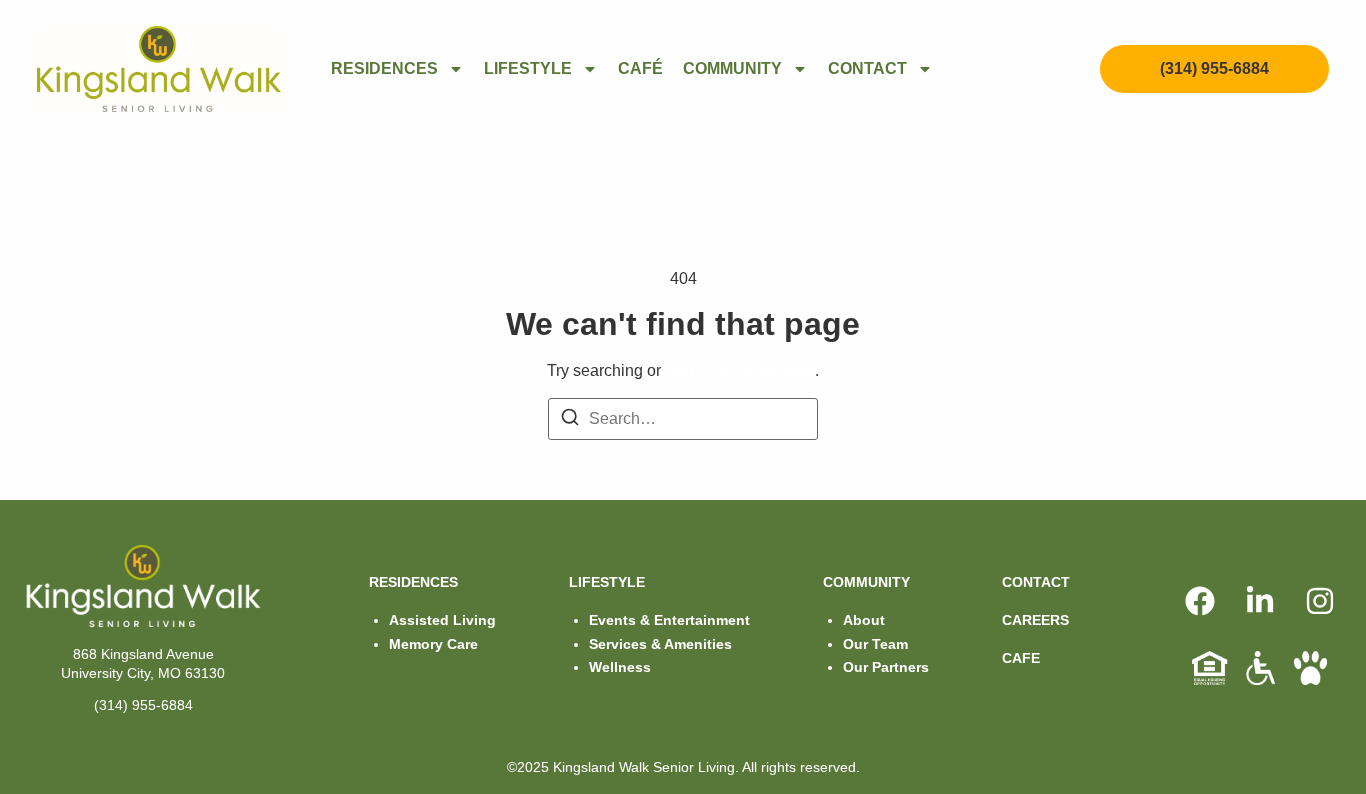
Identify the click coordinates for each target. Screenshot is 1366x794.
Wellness (620, 667)
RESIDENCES (413, 582)
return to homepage (740, 370)
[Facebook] (1200, 601)
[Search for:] (683, 419)
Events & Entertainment (669, 620)
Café (640, 68)
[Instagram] (1320, 601)
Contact (867, 68)
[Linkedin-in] (1260, 601)
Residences (384, 68)
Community (732, 68)
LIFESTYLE (607, 582)
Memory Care (433, 644)
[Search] (570, 420)
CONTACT (1036, 582)
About (864, 620)
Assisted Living (442, 620)
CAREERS (1035, 620)
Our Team (875, 644)
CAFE (1021, 658)
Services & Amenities (660, 644)
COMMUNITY (866, 582)
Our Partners (886, 667)
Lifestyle (528, 68)
